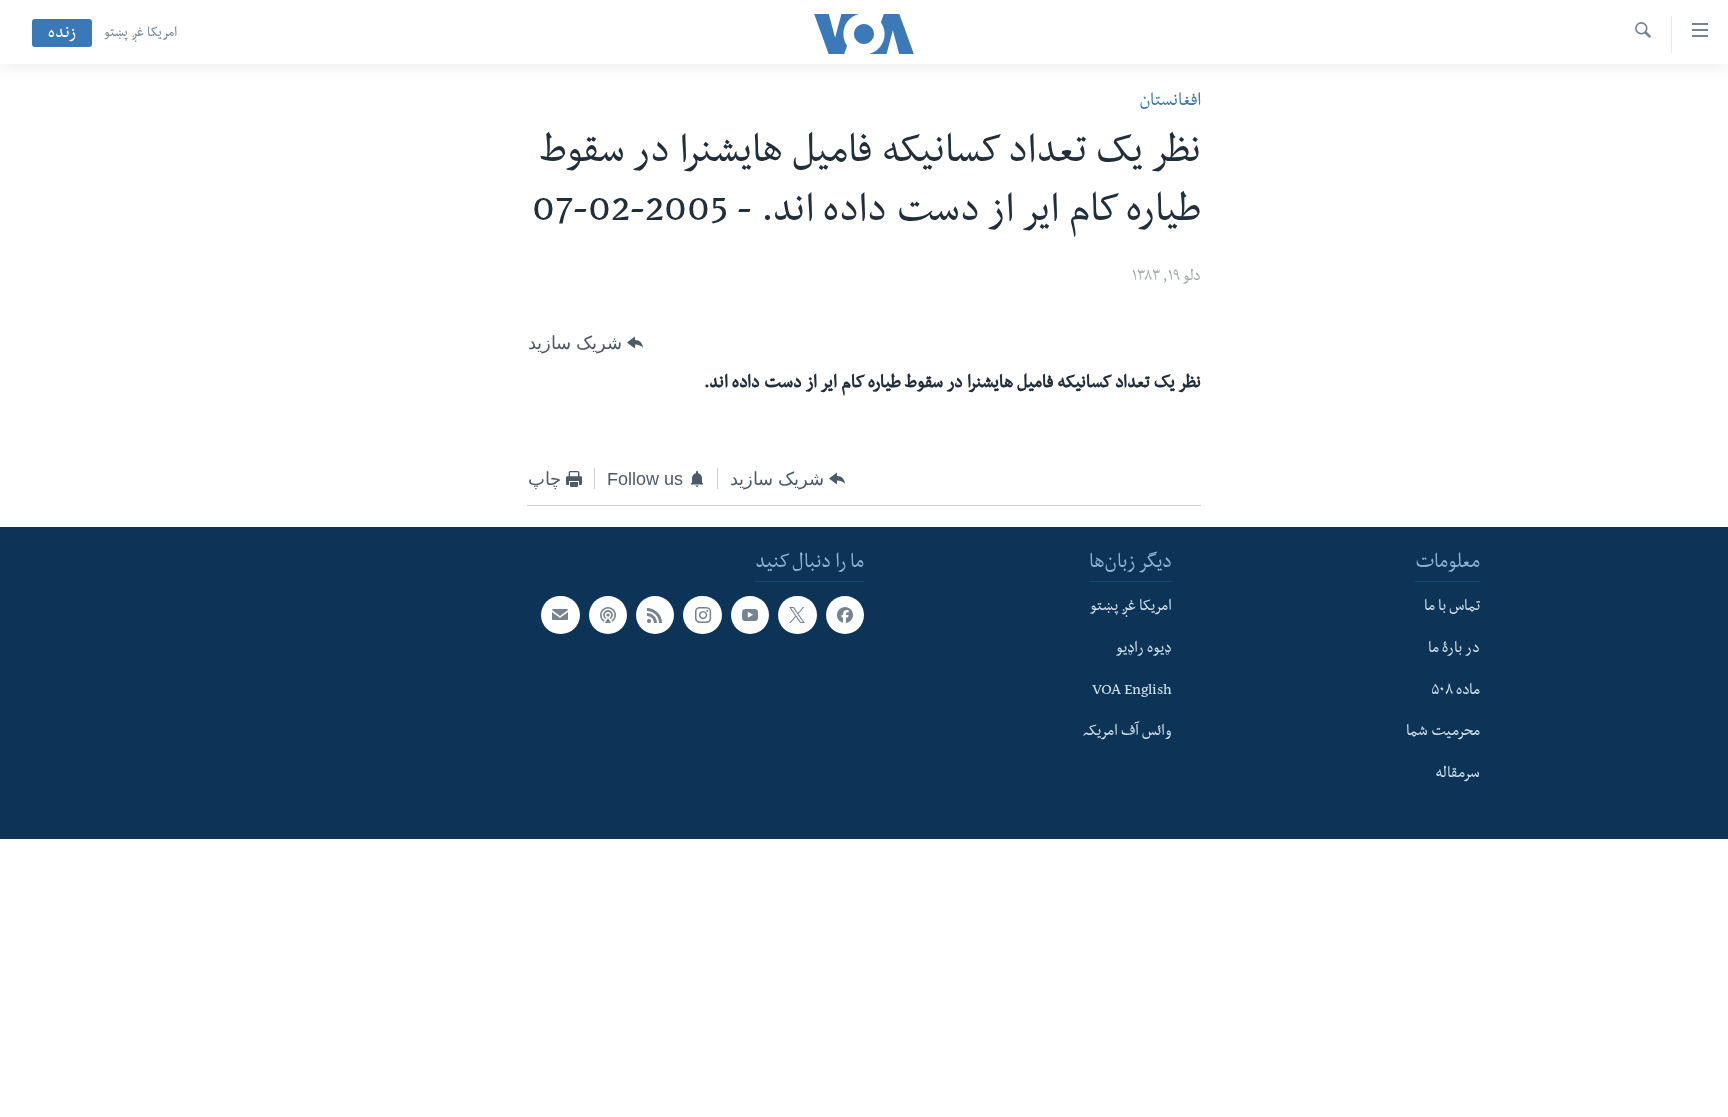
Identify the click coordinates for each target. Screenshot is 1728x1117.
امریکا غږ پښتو (140, 34)
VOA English (1132, 692)
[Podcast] (608, 615)
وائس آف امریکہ (1127, 733)
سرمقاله (1457, 775)
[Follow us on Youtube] (750, 615)
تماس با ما (1452, 608)
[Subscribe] (560, 615)
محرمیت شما (1443, 733)
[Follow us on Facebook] (845, 615)
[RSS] (655, 615)
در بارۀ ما (1454, 650)
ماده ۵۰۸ (1455, 692)
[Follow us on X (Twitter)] (797, 615)
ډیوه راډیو (1144, 650)
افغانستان (1170, 102)
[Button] (585, 343)
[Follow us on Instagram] (702, 615)
